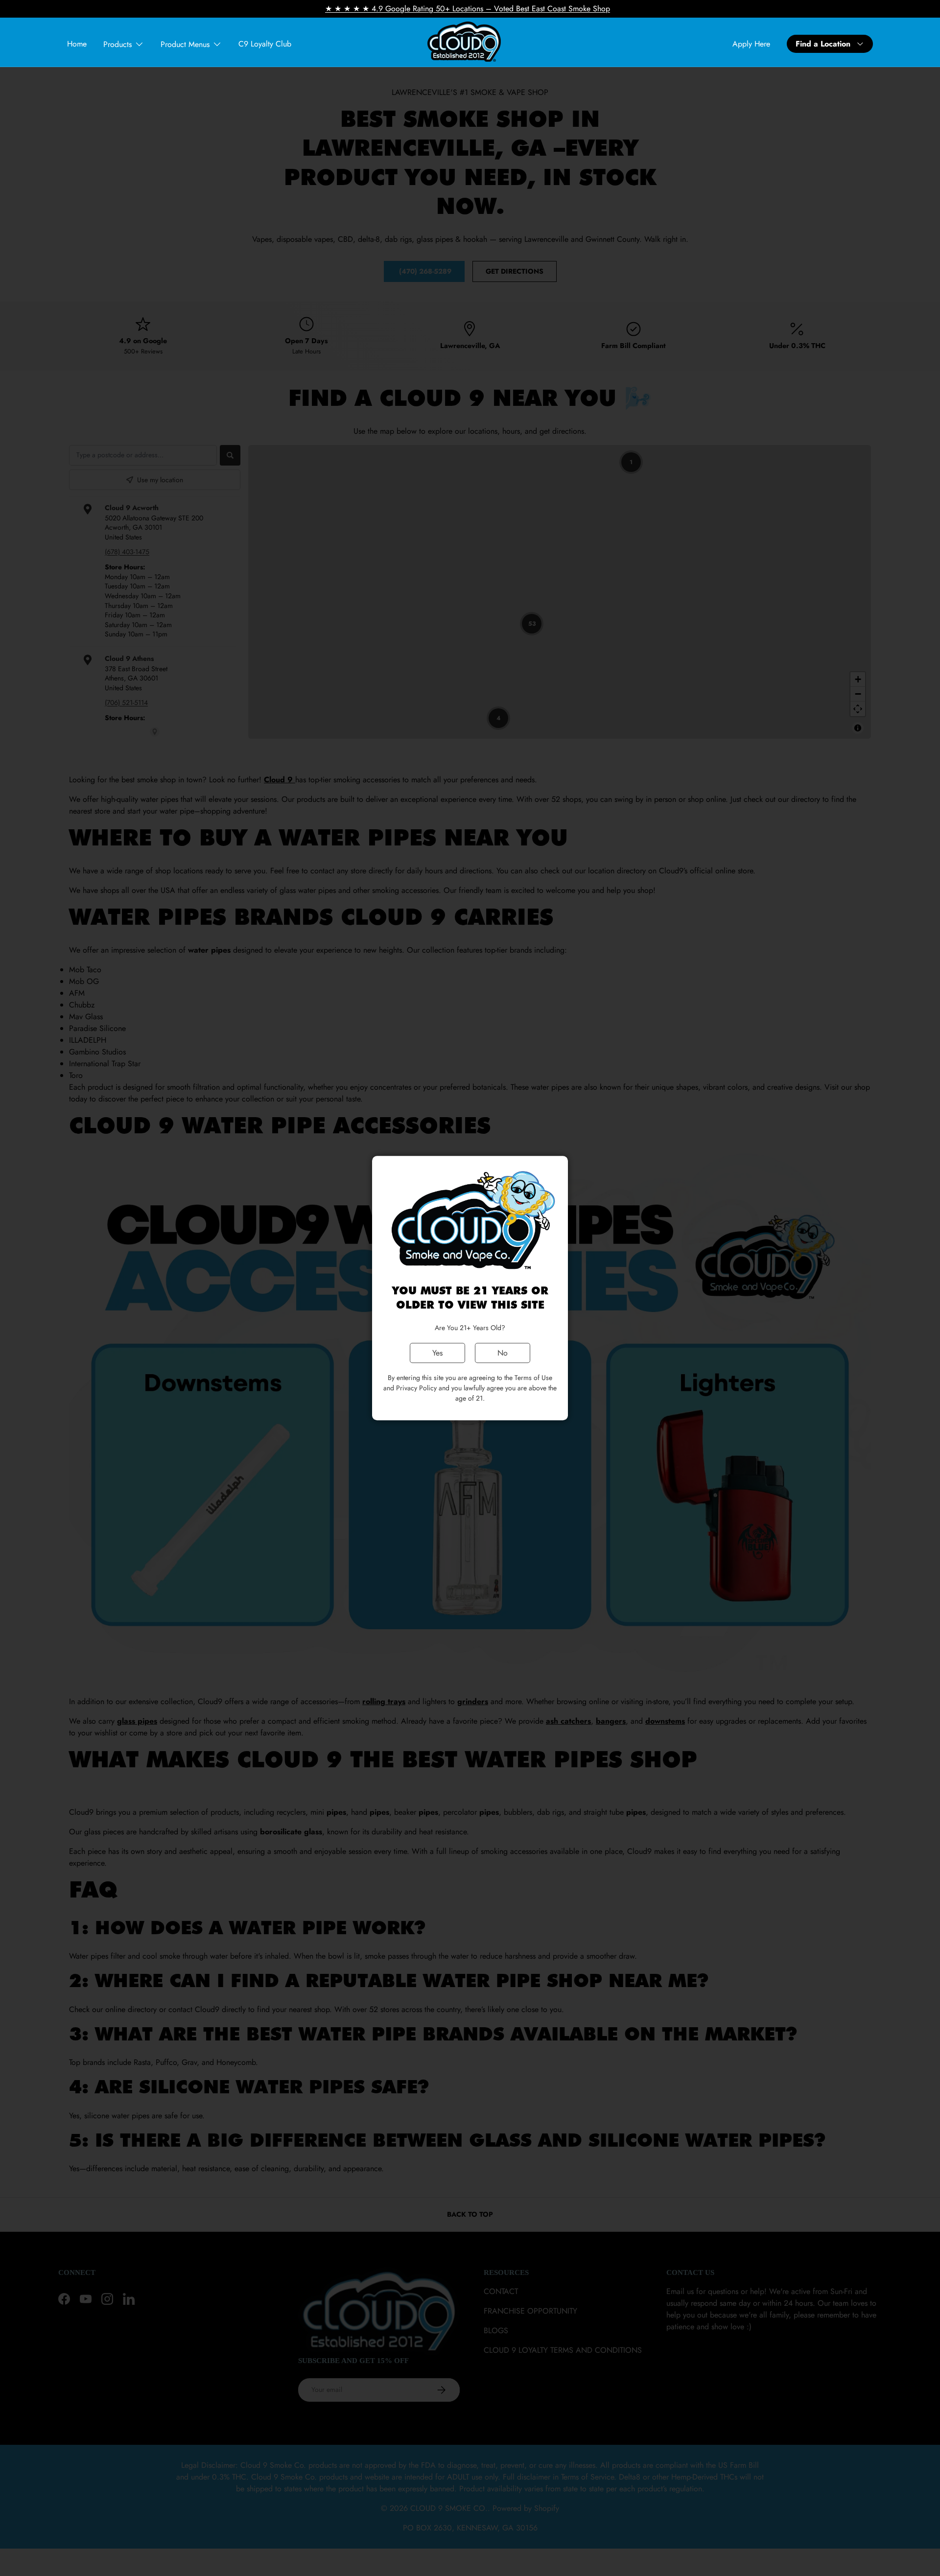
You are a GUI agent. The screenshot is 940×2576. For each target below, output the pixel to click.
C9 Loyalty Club (265, 44)
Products (117, 44)
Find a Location (823, 44)
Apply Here (751, 44)
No (503, 1353)
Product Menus (185, 44)
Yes (437, 1353)
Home (77, 44)
